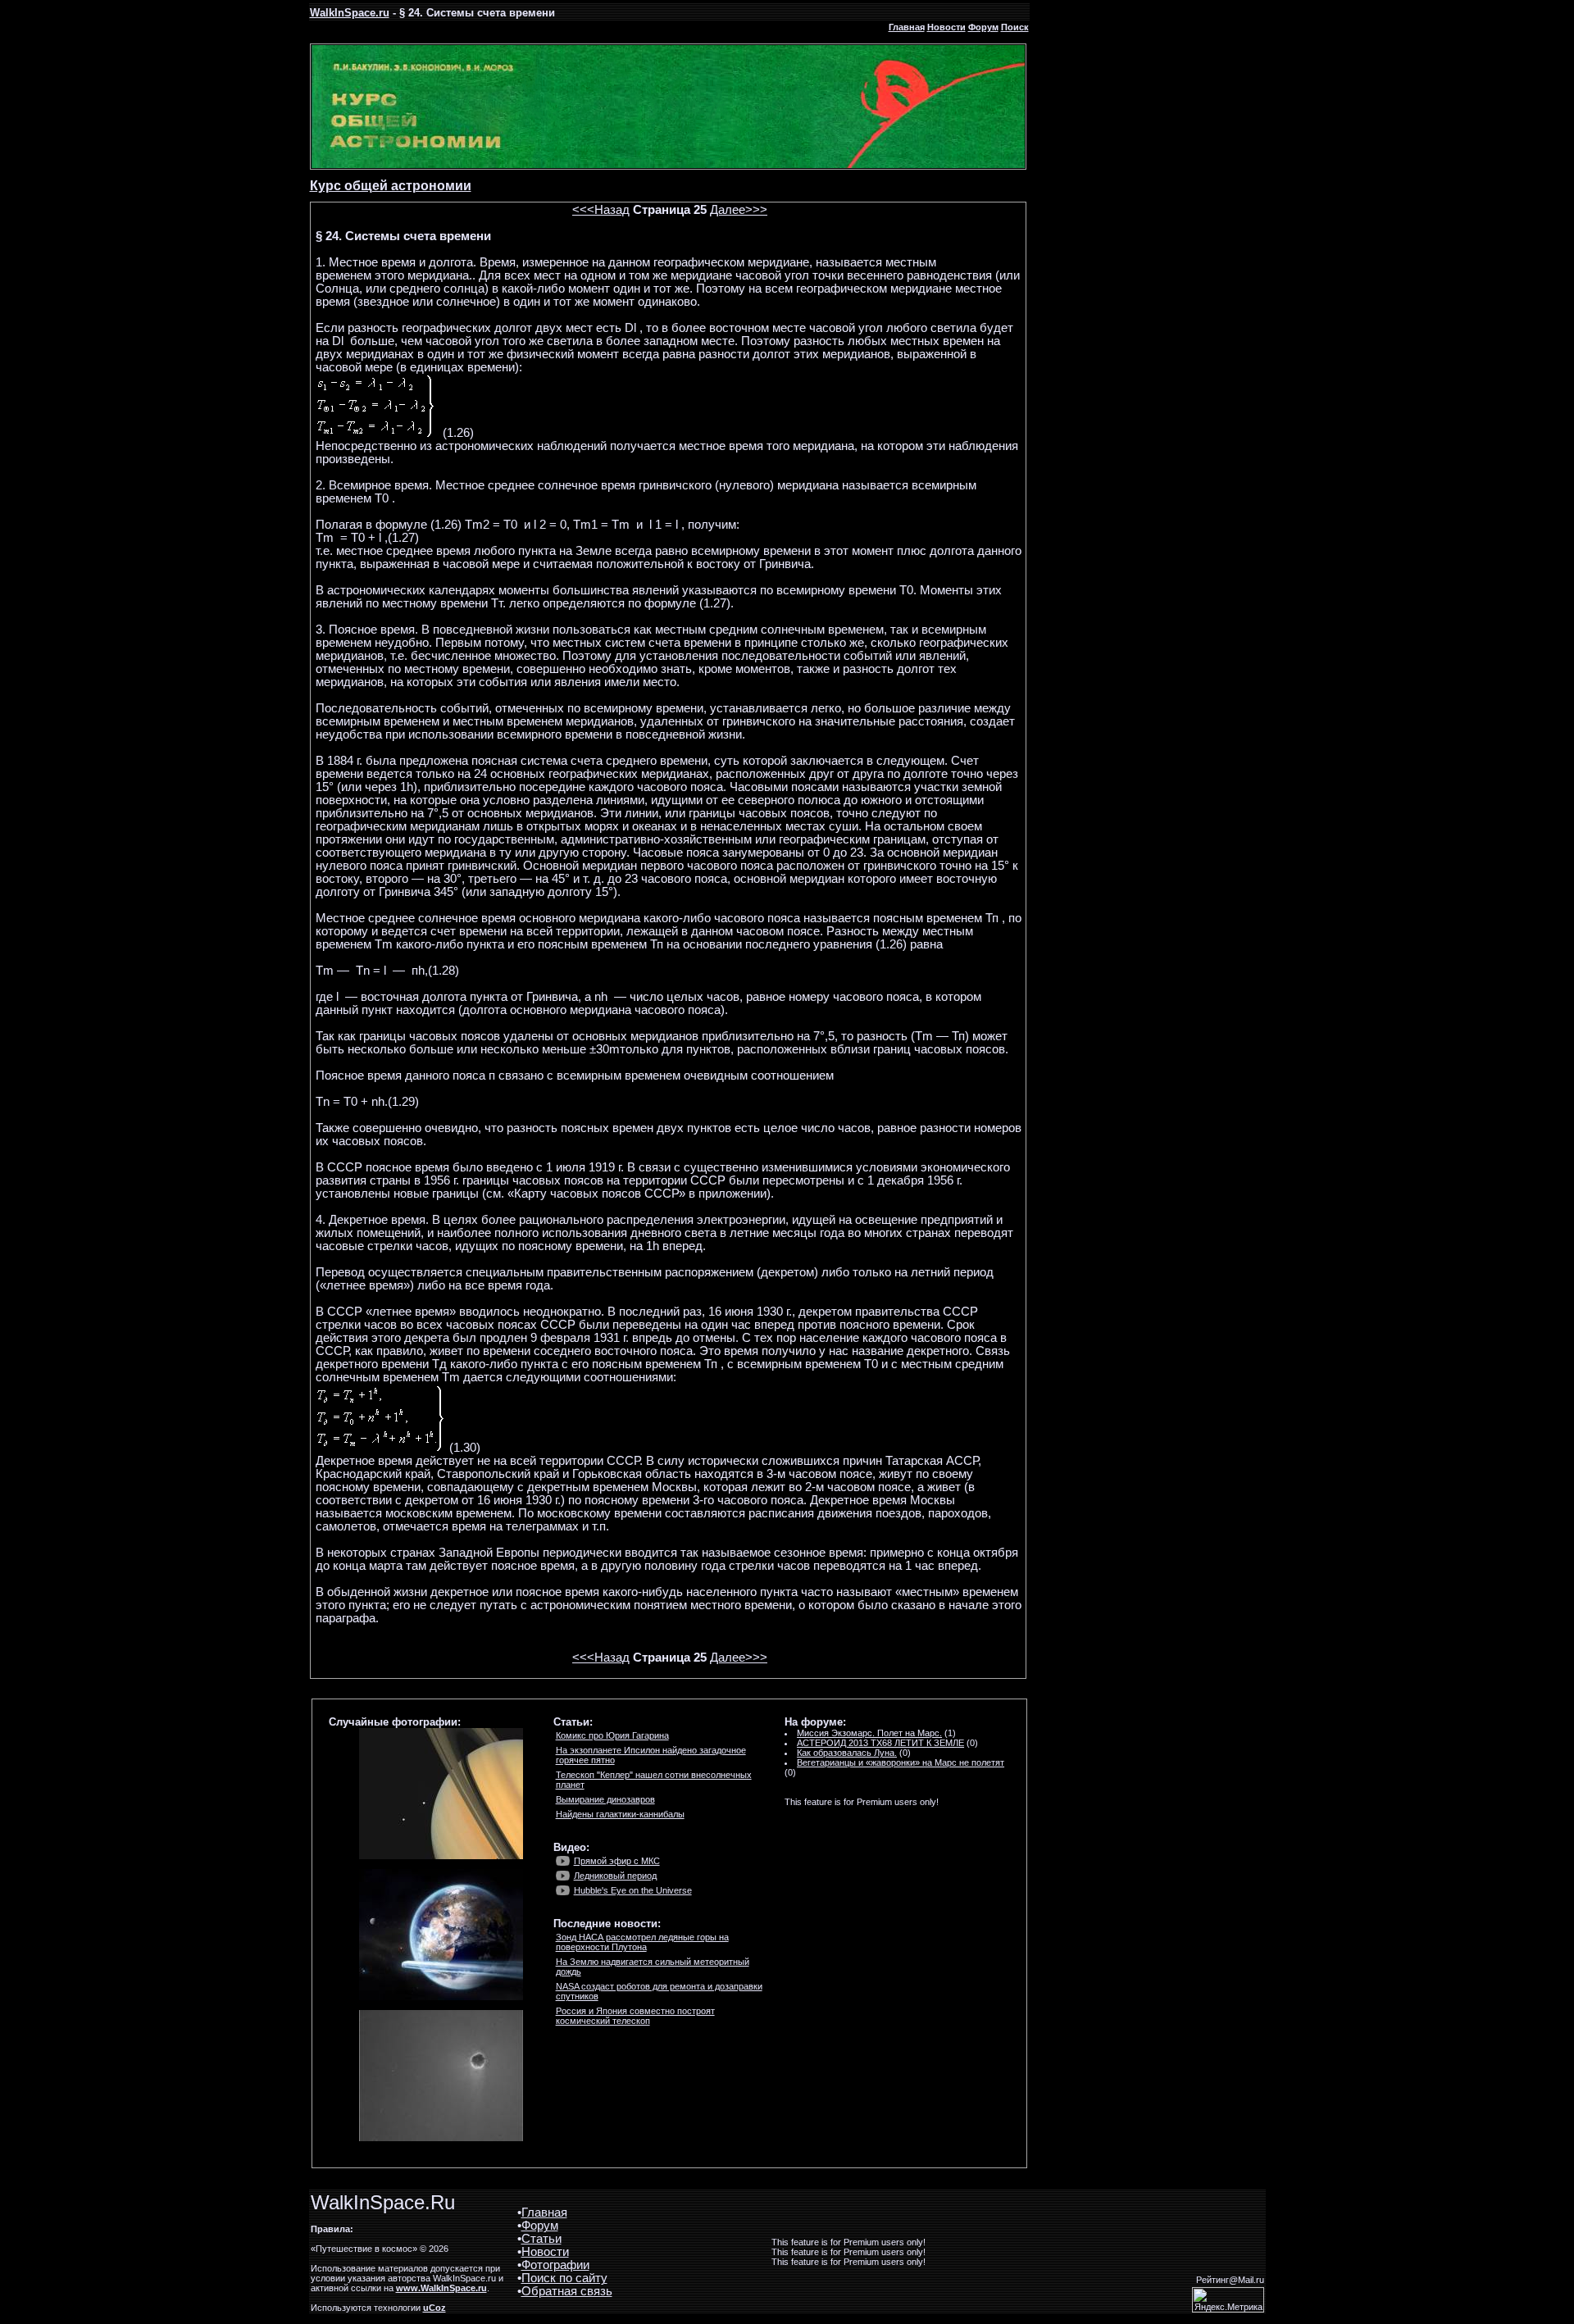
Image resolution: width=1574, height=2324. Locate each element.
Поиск (1015, 27)
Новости (946, 27)
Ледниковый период (615, 1876)
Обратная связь (567, 2291)
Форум (983, 27)
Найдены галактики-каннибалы (620, 1814)
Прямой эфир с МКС (617, 1861)
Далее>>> (739, 210)
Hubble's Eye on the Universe (633, 1890)
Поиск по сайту (564, 2278)
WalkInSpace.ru (350, 13)
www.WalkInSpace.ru (441, 2288)
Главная (907, 27)
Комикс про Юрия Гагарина (612, 1735)
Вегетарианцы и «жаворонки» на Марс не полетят (901, 1762)
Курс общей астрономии (391, 186)
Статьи (541, 2239)
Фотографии (555, 2265)
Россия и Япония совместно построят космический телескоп (635, 2016)
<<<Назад (601, 210)
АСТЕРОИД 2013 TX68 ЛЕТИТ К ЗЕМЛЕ (880, 1743)
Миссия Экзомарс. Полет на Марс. (869, 1733)
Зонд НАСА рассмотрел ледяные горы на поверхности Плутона (642, 1942)
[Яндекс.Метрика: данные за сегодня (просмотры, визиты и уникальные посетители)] (1228, 2300)
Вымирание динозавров (605, 1799)
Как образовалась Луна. (847, 1753)
